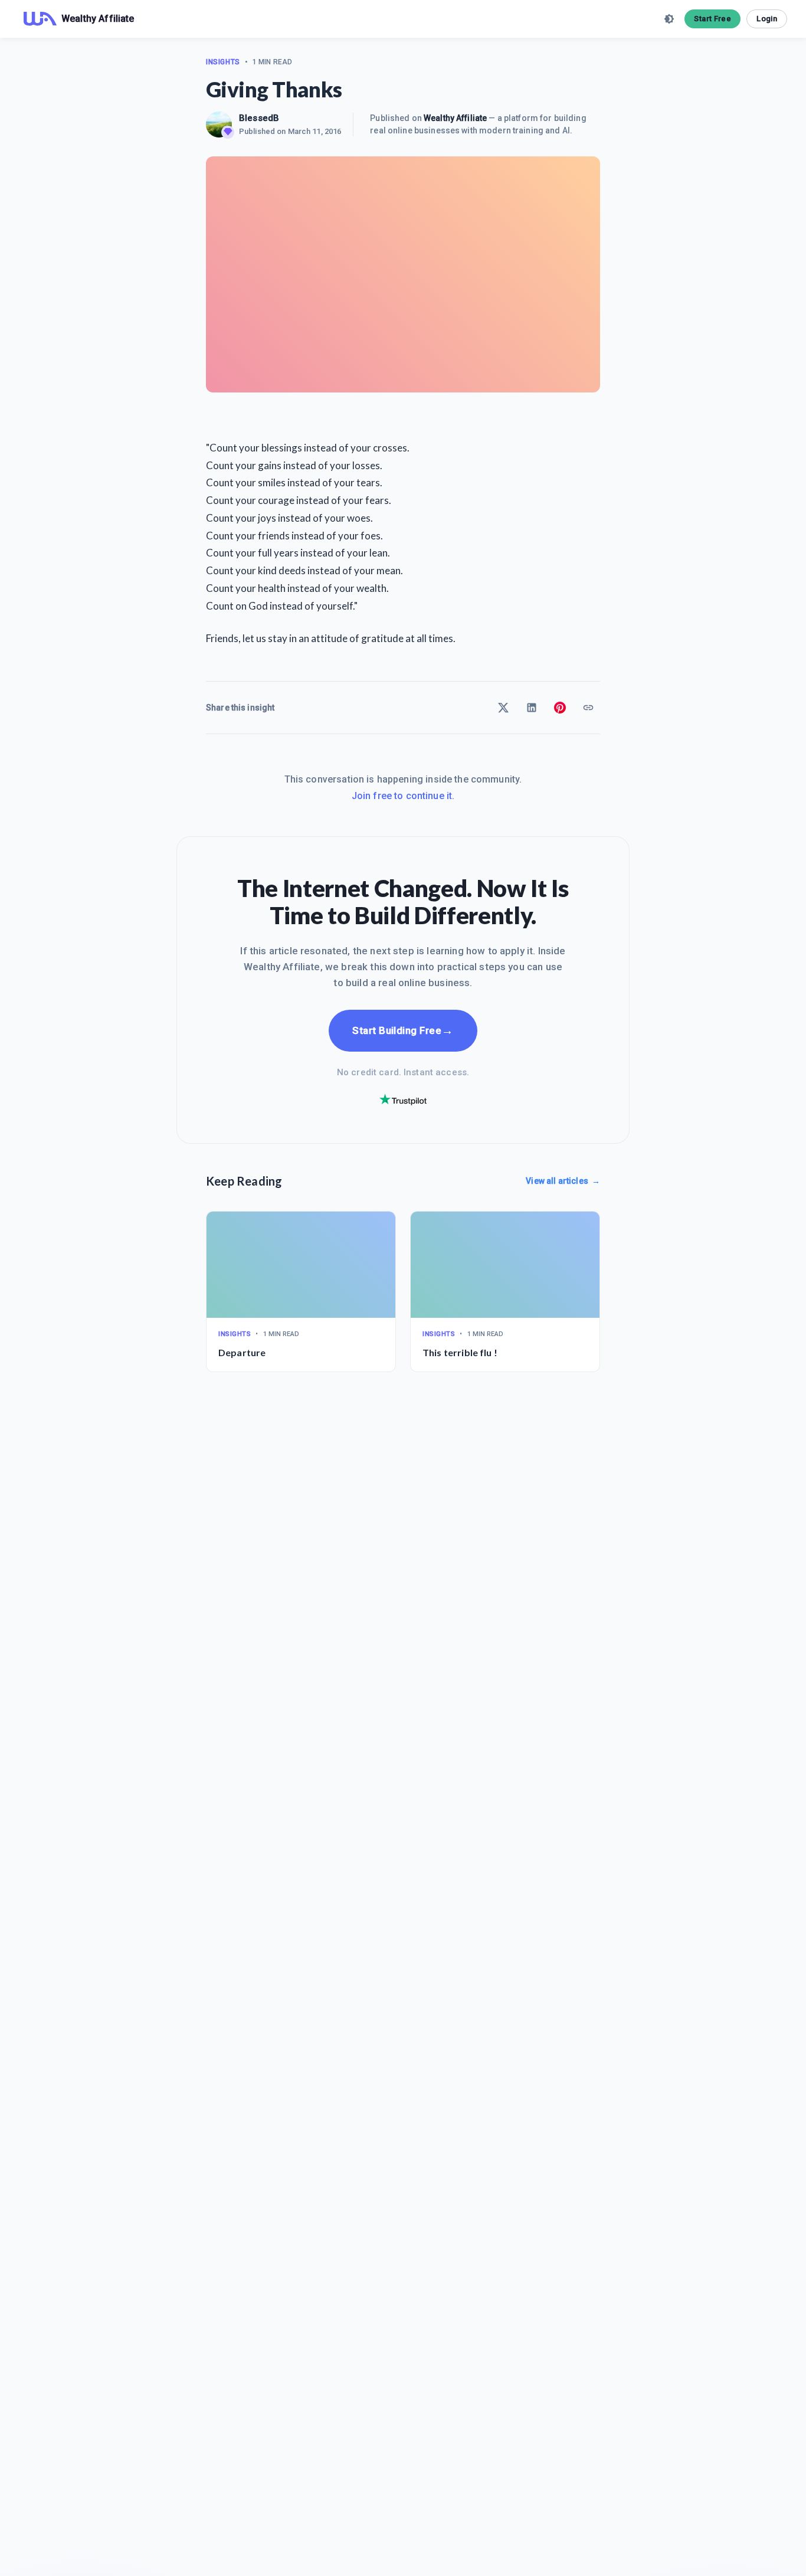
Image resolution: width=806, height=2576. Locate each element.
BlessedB (259, 118)
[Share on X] (503, 708)
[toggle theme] (669, 19)
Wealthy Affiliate (455, 118)
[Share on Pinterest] (560, 708)
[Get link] (588, 708)
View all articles (563, 1181)
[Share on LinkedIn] (532, 708)
